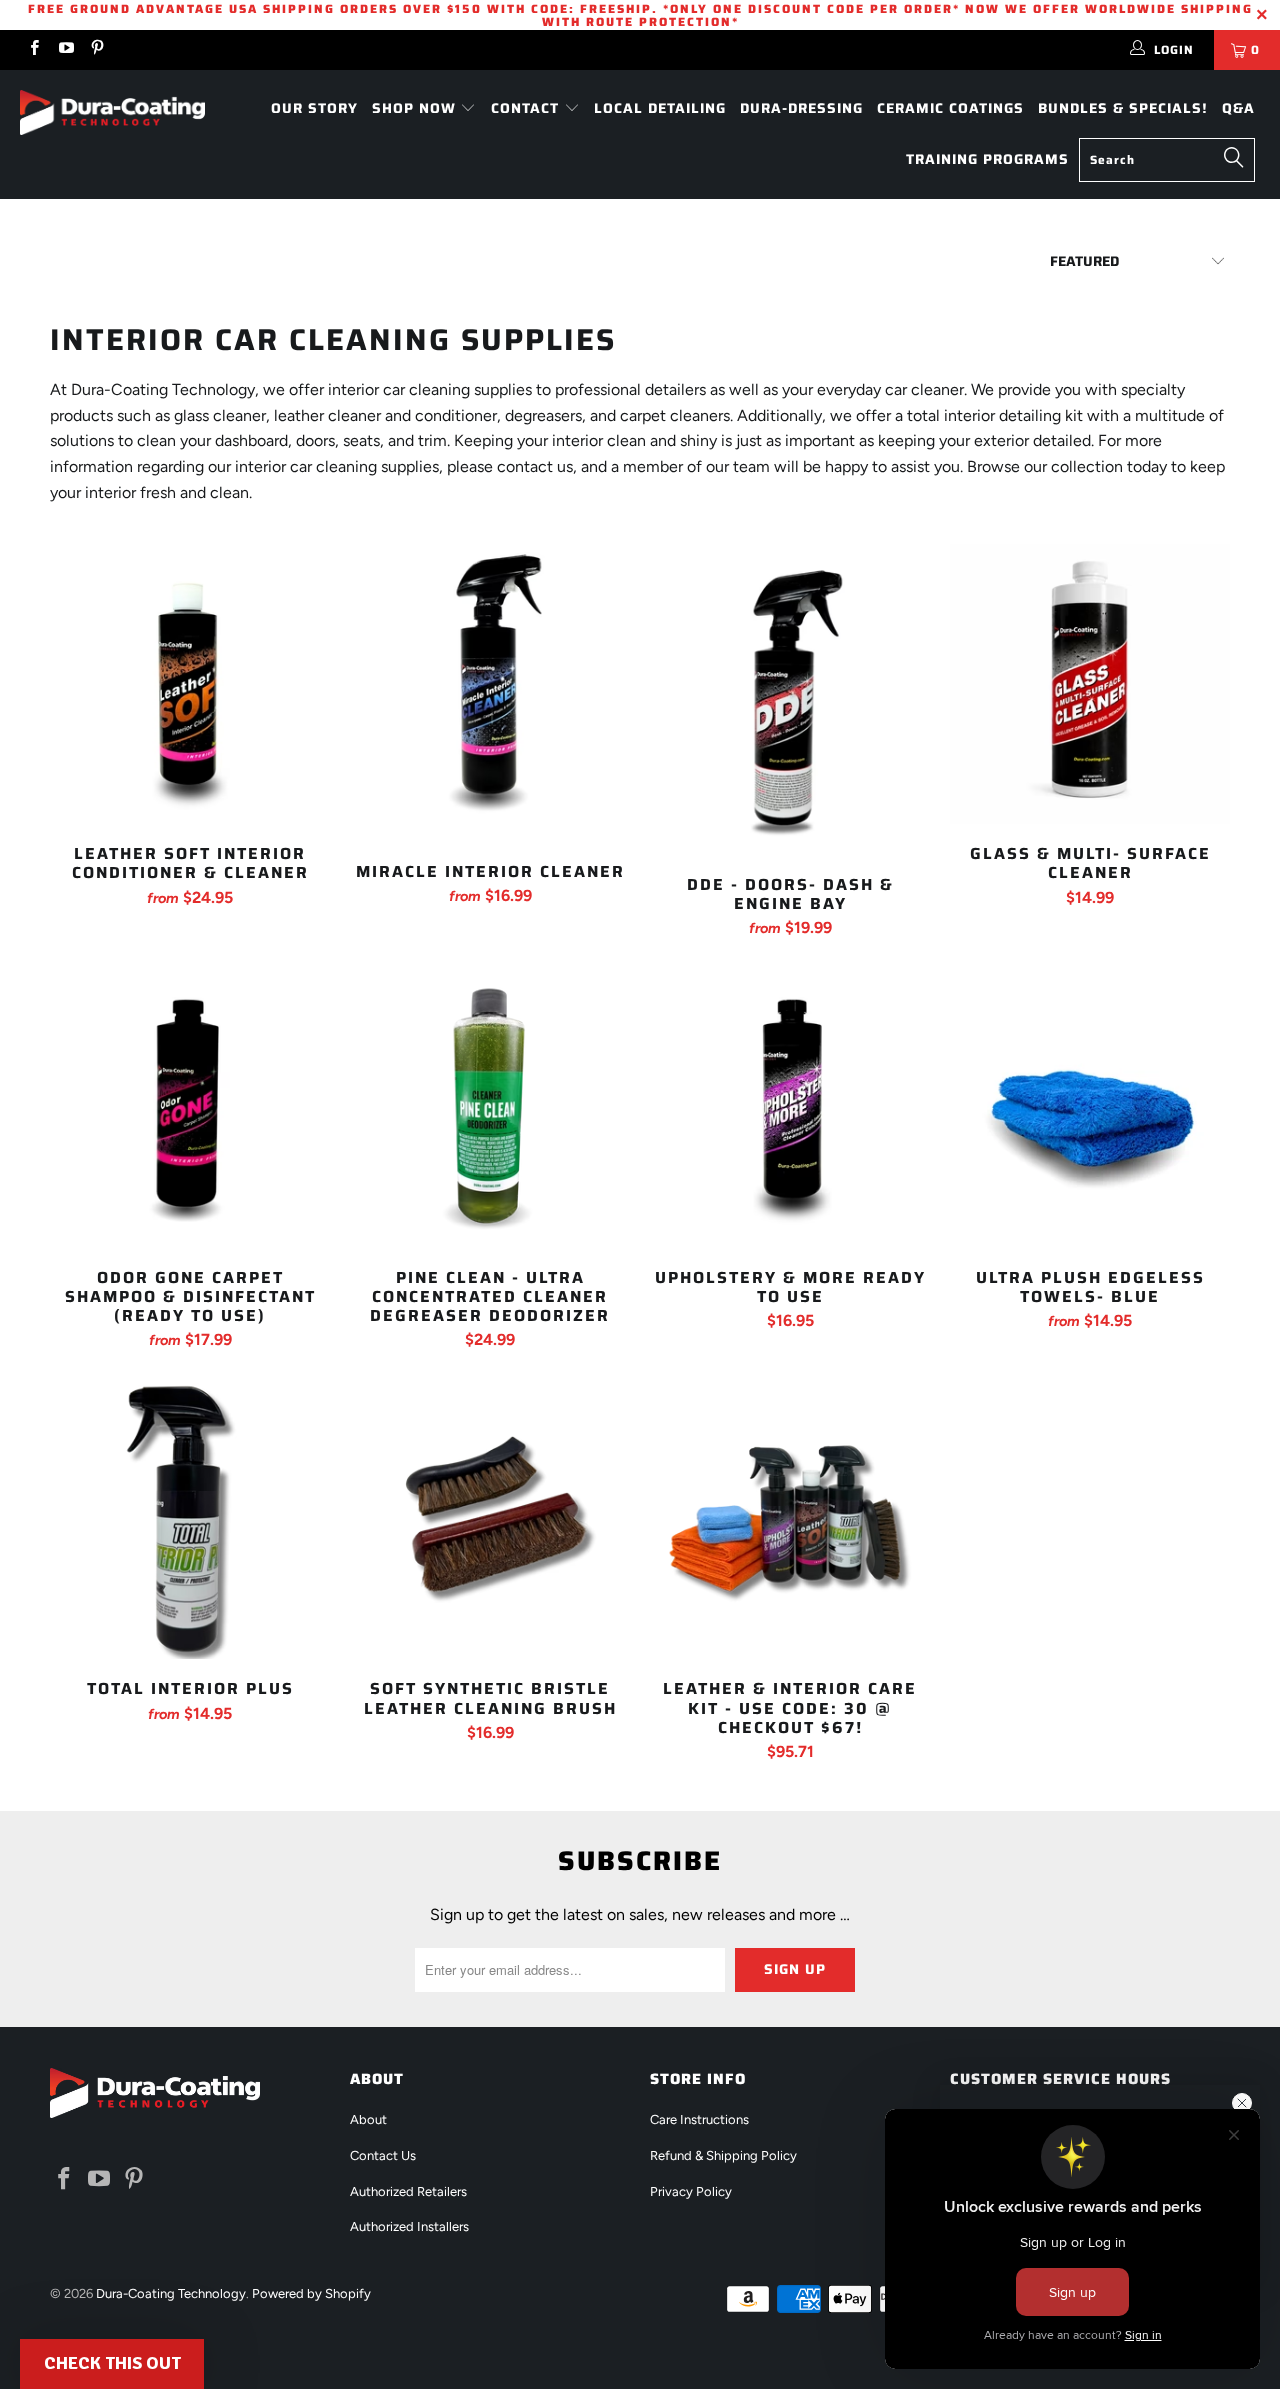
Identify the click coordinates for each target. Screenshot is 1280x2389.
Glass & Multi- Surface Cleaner (1090, 684)
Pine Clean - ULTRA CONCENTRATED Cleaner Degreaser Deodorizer (490, 1108)
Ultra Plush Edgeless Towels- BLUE (1090, 1108)
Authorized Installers (409, 2226)
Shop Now (416, 108)
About (368, 2119)
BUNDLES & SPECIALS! (1123, 108)
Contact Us (383, 2155)
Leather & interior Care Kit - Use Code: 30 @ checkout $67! (790, 1519)
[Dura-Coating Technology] (112, 112)
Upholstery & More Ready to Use (790, 1108)
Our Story (314, 108)
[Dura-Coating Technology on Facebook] (33, 50)
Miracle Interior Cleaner (490, 693)
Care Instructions (699, 2119)
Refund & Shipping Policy (723, 2155)
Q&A (1238, 108)
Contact (527, 108)
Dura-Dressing (801, 108)
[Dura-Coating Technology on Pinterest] (96, 50)
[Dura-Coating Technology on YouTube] (64, 50)
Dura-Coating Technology (171, 2293)
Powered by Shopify (311, 2293)
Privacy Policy (691, 2191)
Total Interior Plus (190, 1519)
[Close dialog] (1242, 2103)
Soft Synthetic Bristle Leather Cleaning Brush (490, 1519)
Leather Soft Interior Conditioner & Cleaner (190, 684)
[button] (112, 2364)
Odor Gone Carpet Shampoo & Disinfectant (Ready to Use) (190, 1108)
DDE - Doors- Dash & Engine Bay (790, 699)
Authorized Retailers (408, 2191)
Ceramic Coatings (950, 108)
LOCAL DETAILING (660, 108)
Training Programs (987, 159)
